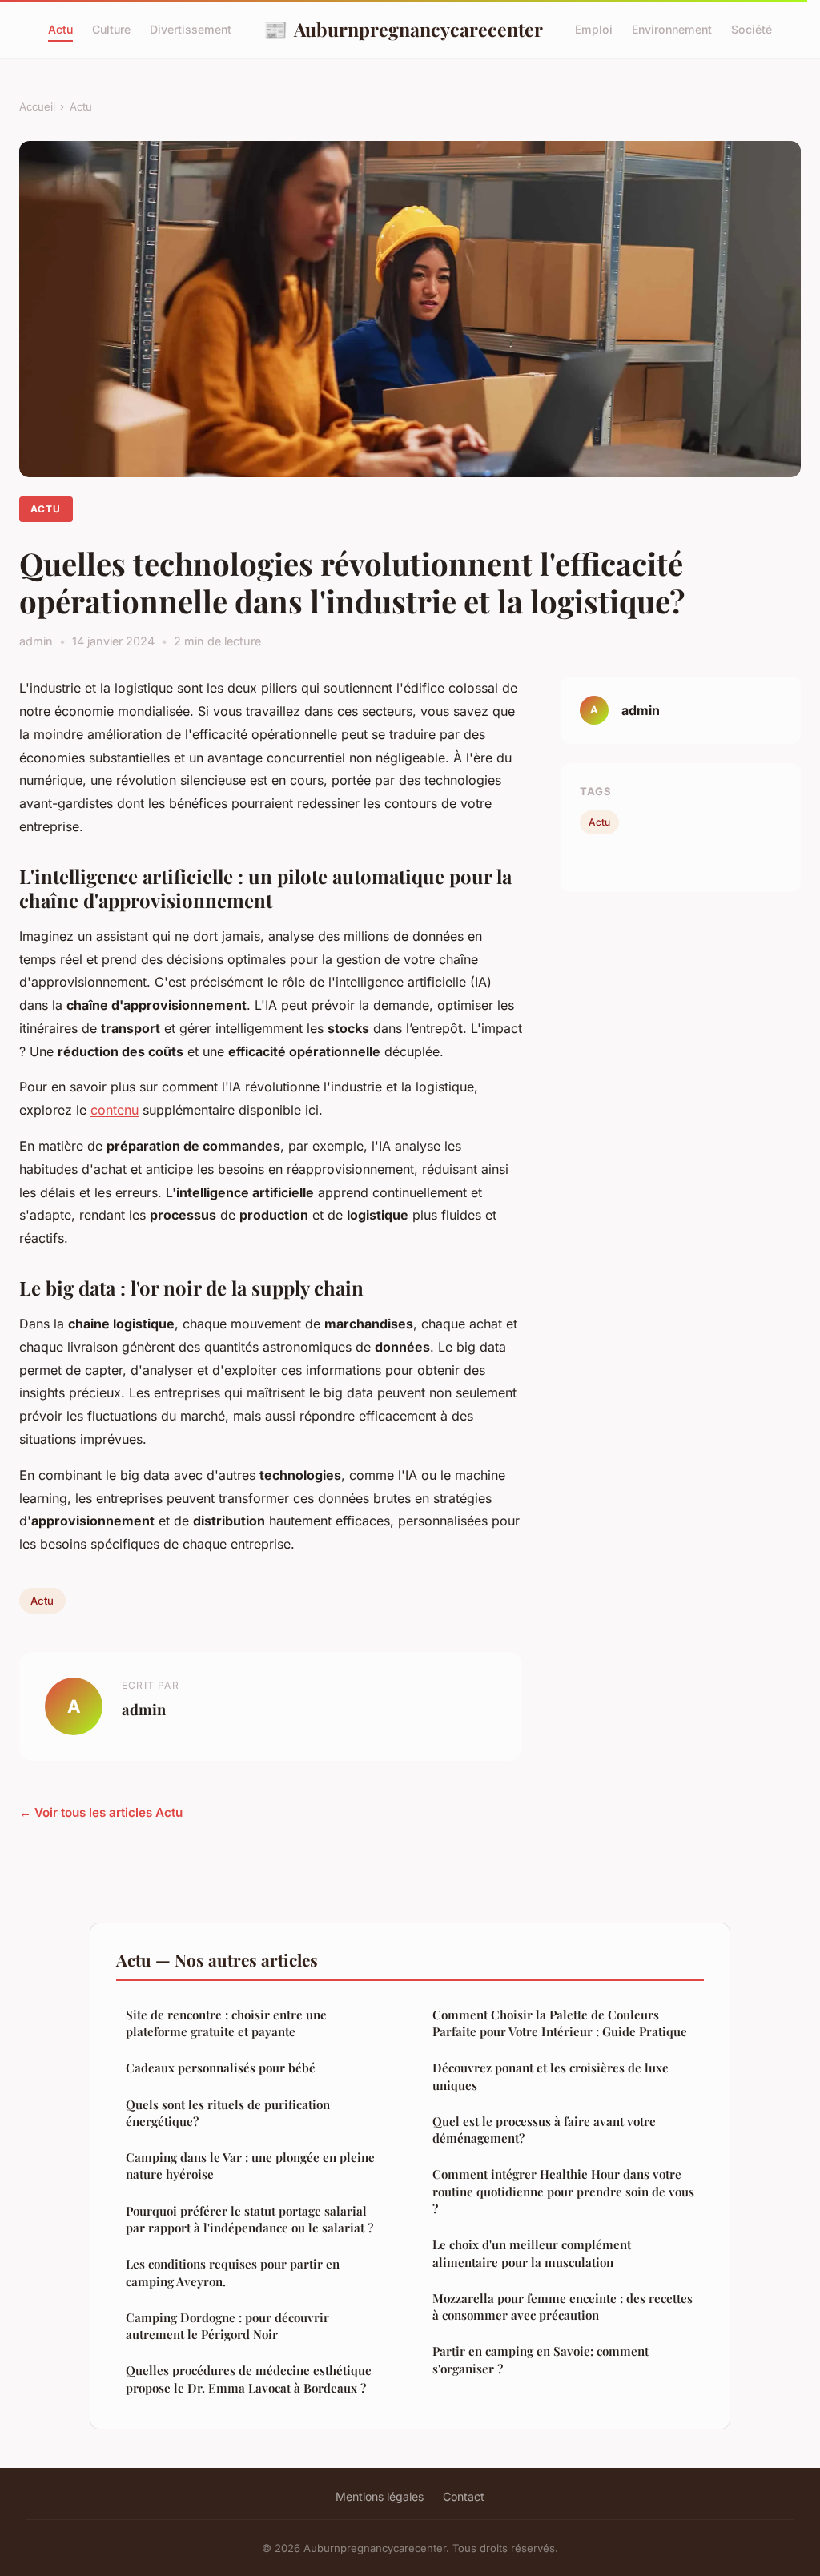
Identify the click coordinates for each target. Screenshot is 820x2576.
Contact (464, 2496)
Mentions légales (380, 2496)
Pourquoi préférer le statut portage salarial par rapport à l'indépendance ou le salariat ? (249, 2219)
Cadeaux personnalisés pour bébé (221, 2068)
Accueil (37, 106)
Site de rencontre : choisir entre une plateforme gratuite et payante (226, 2023)
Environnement (672, 29)
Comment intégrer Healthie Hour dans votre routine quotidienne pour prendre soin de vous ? (563, 2191)
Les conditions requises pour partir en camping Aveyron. (233, 2272)
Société (752, 29)
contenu (115, 1110)
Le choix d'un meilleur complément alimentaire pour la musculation (532, 2253)
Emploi (594, 29)
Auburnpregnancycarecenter (403, 29)
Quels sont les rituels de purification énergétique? (228, 2113)
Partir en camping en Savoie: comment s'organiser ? (541, 2359)
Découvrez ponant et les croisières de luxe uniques (551, 2076)
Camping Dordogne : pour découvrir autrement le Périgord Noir (227, 2326)
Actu (60, 29)
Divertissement (191, 29)
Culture (111, 29)
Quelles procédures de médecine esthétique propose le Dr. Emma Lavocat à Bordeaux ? (249, 2379)
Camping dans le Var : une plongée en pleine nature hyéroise (250, 2166)
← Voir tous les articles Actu (101, 1812)
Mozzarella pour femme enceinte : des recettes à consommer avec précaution (563, 2307)
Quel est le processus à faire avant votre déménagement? (544, 2130)
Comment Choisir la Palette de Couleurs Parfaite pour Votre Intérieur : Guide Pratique (560, 2023)
